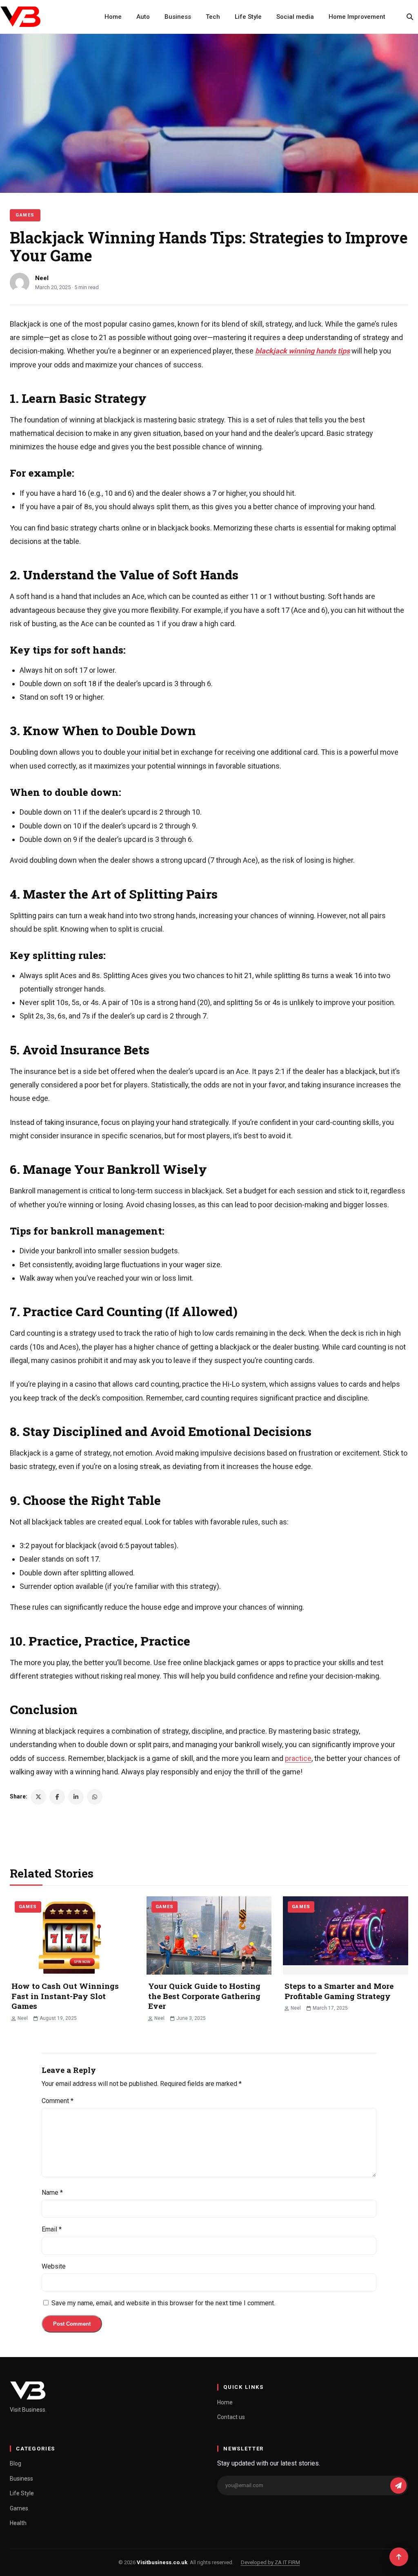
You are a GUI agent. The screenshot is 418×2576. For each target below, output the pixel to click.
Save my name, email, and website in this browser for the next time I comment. (163, 2303)
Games (25, 215)
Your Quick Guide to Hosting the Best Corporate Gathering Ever (204, 1996)
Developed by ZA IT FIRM (270, 2562)
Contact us (231, 2417)
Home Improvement (357, 17)
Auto (143, 17)
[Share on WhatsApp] (95, 1797)
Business (178, 17)
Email (52, 2229)
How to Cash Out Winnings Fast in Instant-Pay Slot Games (65, 1996)
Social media (295, 17)
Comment (58, 2101)
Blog (16, 2463)
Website (54, 2266)
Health (18, 2523)
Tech (213, 17)
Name (52, 2193)
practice (298, 1758)
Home (113, 17)
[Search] (410, 17)
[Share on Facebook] (57, 1797)
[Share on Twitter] (38, 1797)
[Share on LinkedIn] (76, 1797)
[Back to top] (399, 2557)
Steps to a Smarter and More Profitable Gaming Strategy (339, 1991)
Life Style (248, 17)
